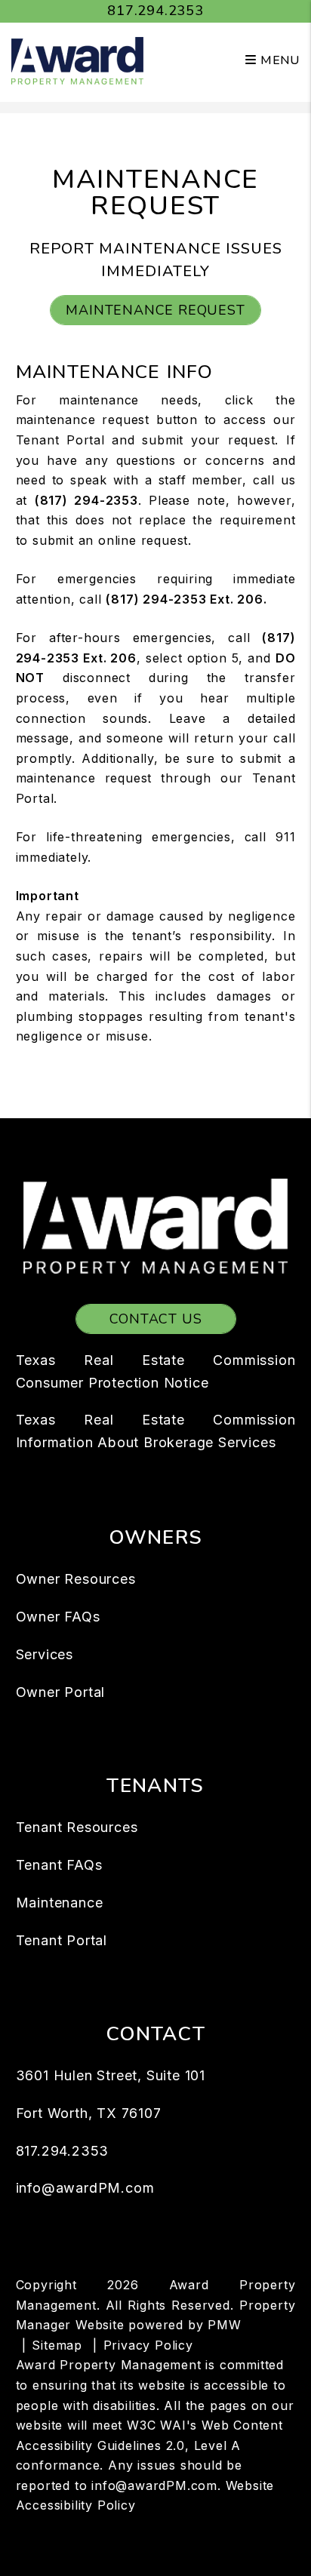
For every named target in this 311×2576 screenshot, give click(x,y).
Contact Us (156, 1319)
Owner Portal (61, 1692)
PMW (224, 2325)
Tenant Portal (62, 1940)
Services (45, 1654)
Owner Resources (76, 1579)
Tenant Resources (77, 1827)
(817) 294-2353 (86, 500)
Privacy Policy (148, 2345)
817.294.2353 (155, 11)
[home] (77, 60)
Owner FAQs (58, 1617)
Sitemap (57, 2345)
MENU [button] (278, 60)
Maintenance (60, 1903)
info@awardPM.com (85, 2188)
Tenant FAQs (59, 1865)
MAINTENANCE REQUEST (155, 310)
